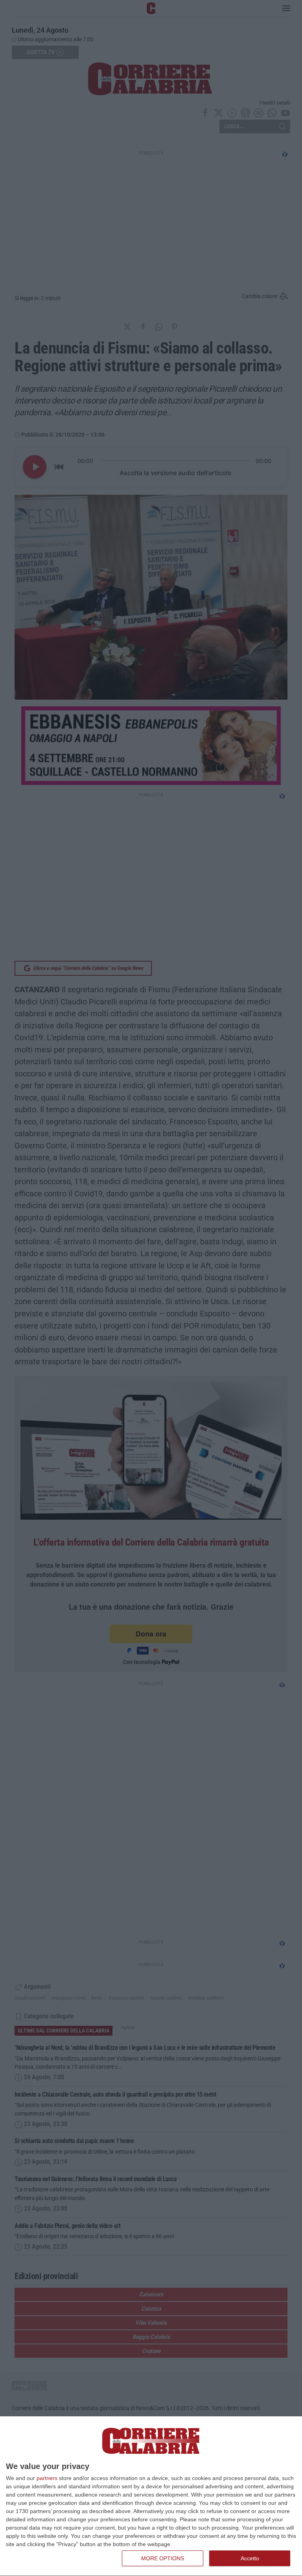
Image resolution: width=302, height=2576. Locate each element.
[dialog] (151, 2496)
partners (47, 2478)
